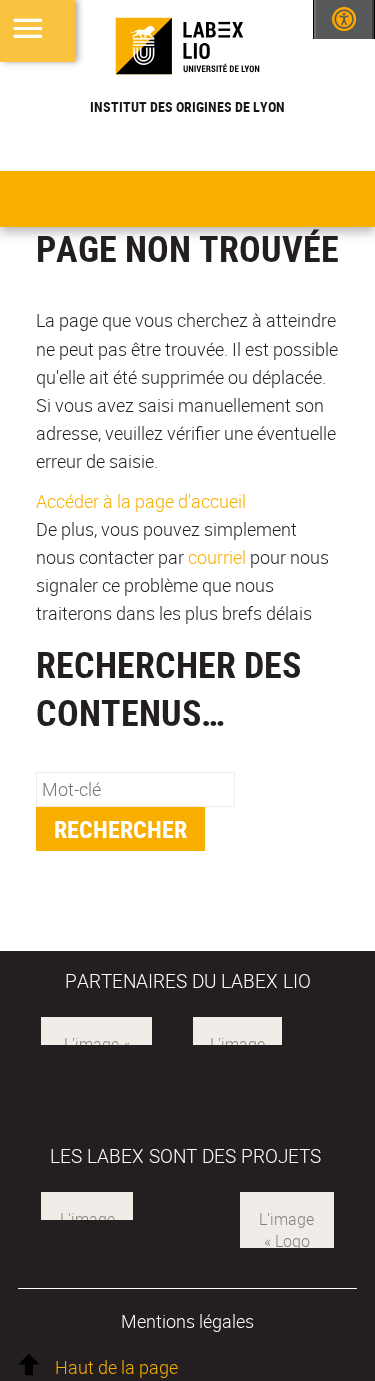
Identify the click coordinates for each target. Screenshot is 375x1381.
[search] (135, 789)
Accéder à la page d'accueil (141, 501)
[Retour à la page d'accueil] (187, 46)
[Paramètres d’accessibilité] (344, 19)
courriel (217, 557)
